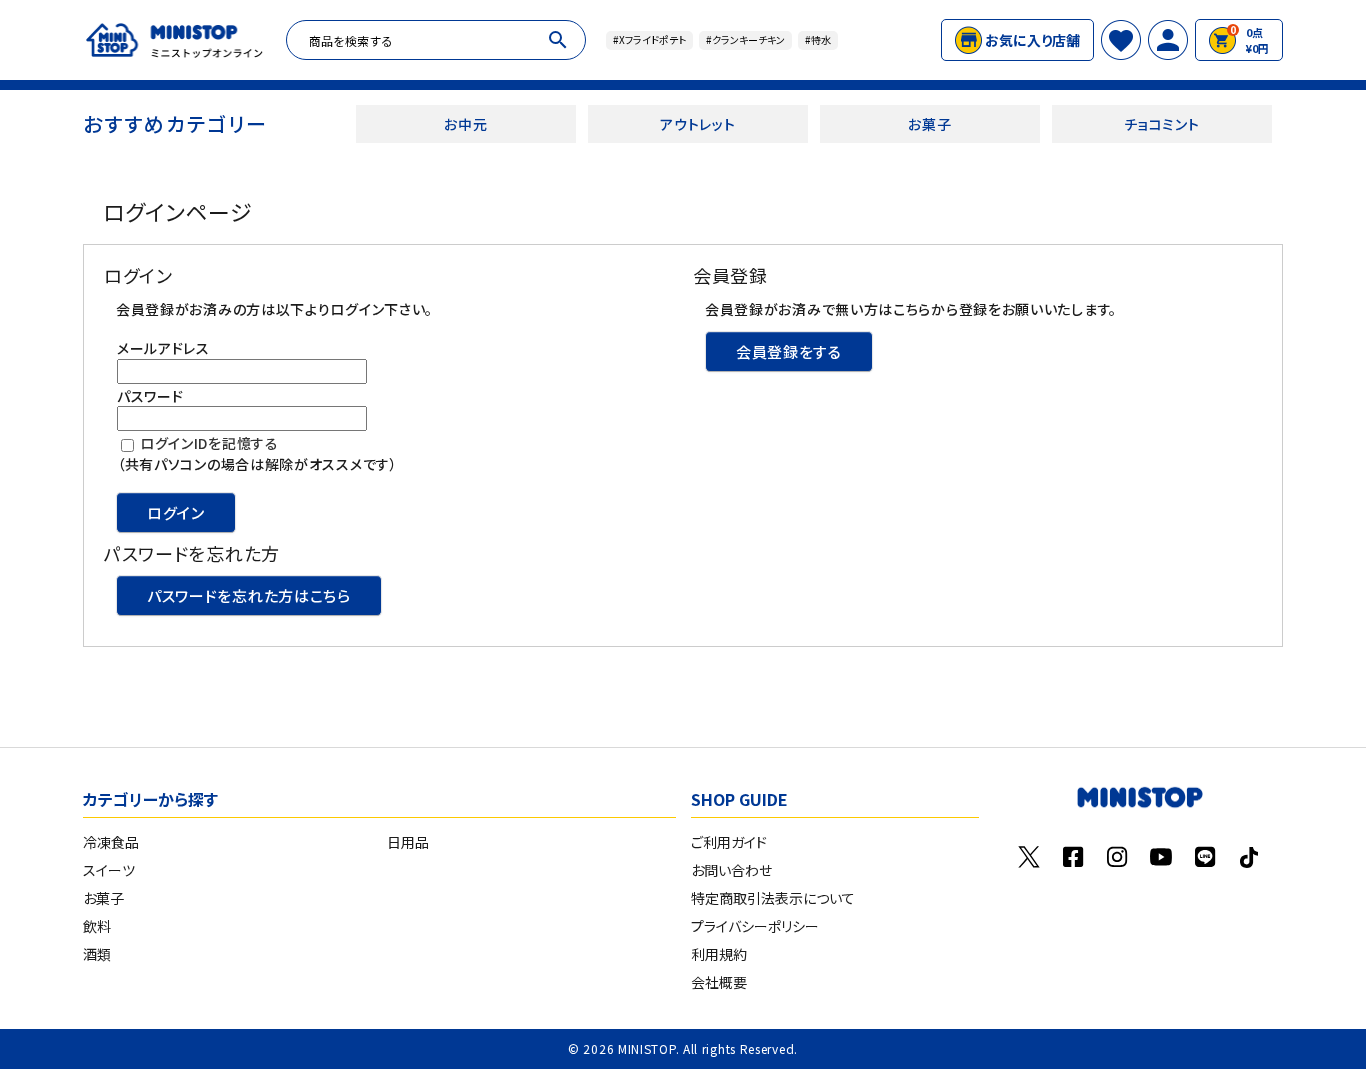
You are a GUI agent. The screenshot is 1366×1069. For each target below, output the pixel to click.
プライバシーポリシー (755, 926)
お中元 (465, 124)
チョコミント (1161, 124)
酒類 (97, 954)
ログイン (176, 512)
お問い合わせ (731, 870)
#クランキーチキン (745, 39)
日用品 (408, 842)
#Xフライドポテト (649, 39)
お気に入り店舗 (1032, 40)
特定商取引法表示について (773, 898)
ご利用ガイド (729, 842)
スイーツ (109, 870)
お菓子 (929, 124)
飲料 (97, 926)
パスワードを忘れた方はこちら (249, 595)
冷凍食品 (111, 842)
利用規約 (719, 954)
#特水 (818, 39)
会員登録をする (789, 351)
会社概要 (719, 982)
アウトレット (697, 124)
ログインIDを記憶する (209, 443)
